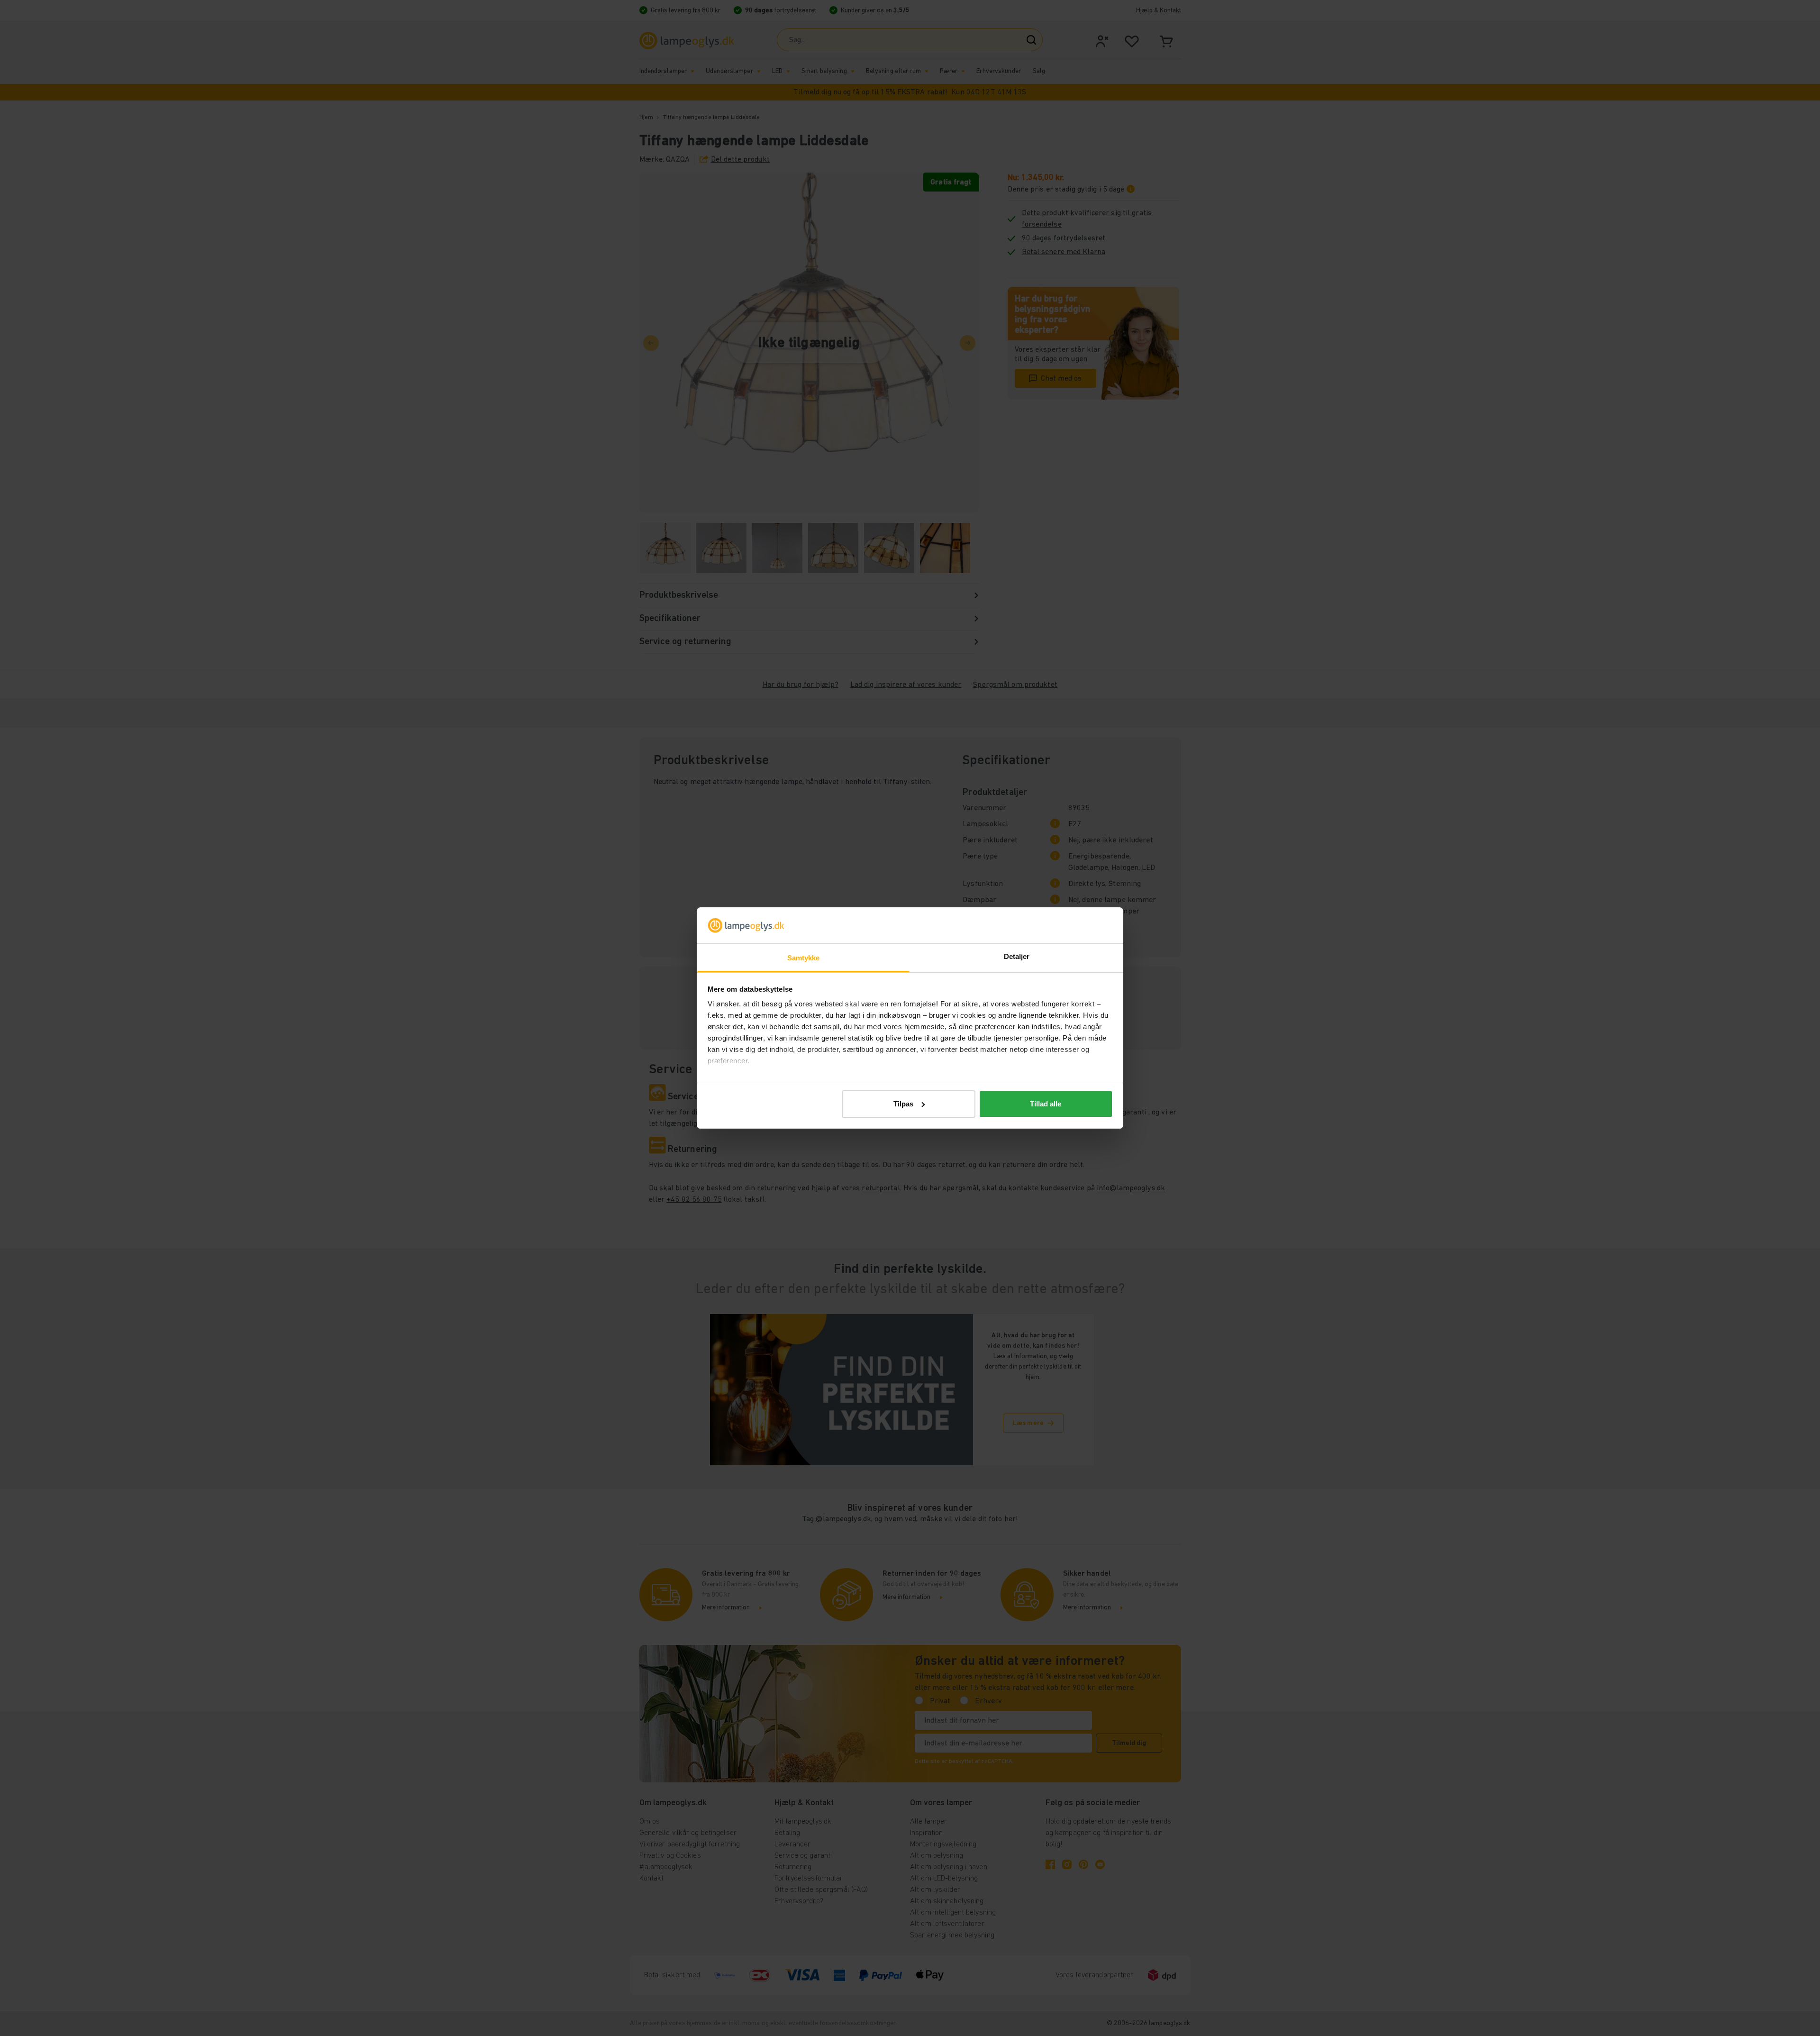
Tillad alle (1046, 1104)
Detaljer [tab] (1017, 956)
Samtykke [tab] (804, 958)
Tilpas (903, 1104)
